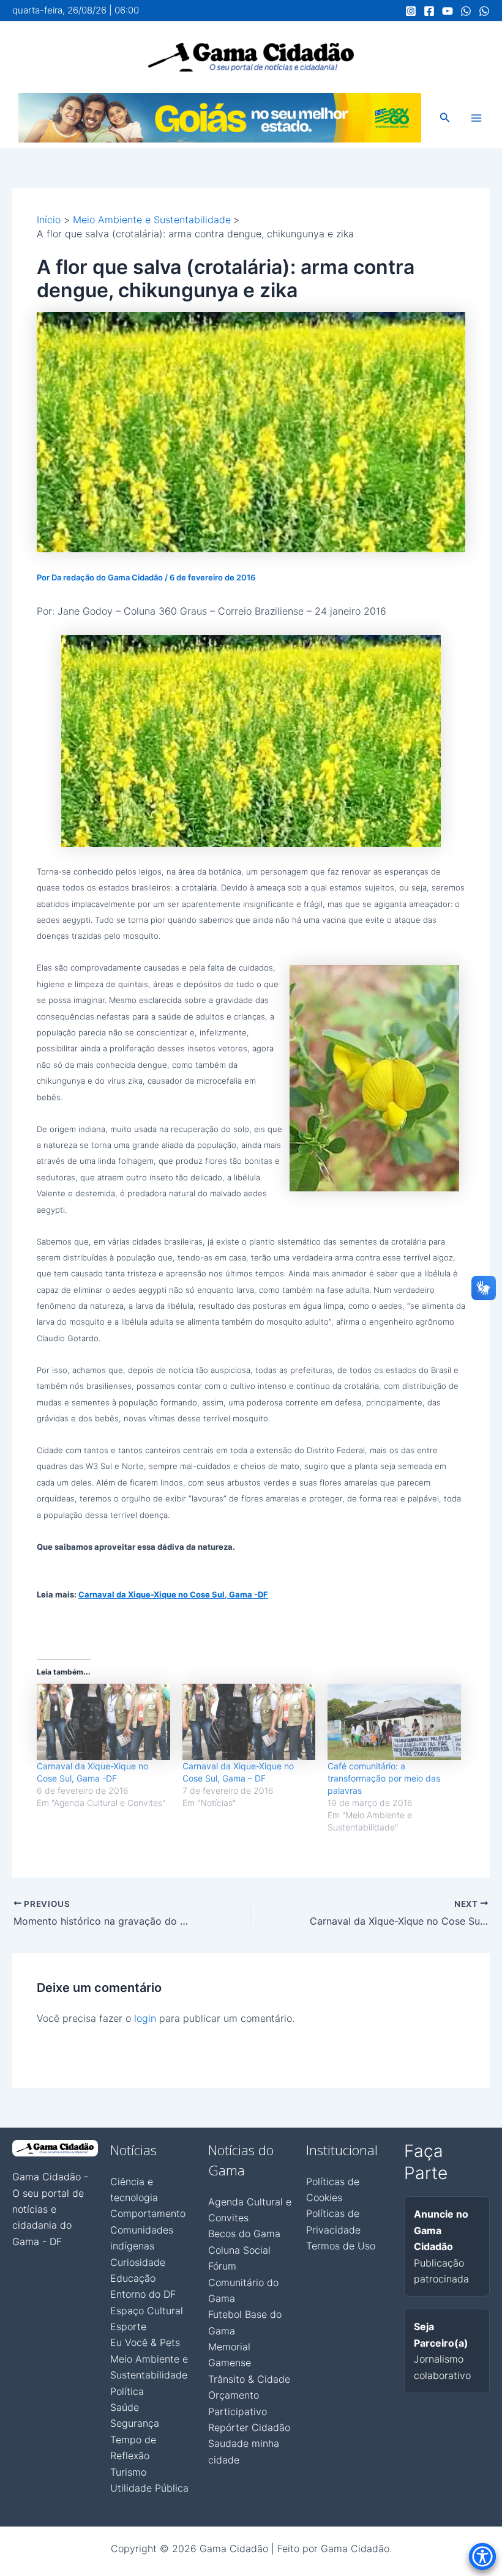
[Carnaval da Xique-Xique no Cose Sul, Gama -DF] (103, 1722)
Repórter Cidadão (249, 2427)
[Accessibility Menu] (482, 2556)
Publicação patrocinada (441, 2246)
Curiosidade (138, 2262)
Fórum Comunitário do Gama (243, 2282)
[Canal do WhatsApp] (466, 11)
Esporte (128, 2326)
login (145, 2018)
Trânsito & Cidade (249, 2379)
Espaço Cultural (147, 2311)
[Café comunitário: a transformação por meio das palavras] (394, 1722)
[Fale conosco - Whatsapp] (484, 11)
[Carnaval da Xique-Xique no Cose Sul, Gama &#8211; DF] (249, 1722)
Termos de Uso (341, 2246)
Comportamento (148, 2213)
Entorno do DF (143, 2294)
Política (127, 2391)
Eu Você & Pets (145, 2342)
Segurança (135, 2423)
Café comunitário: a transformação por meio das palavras (384, 1778)
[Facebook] (429, 11)
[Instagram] (411, 11)
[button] (445, 118)
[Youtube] (448, 11)
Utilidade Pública (149, 2488)
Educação (133, 2278)
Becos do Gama (244, 2234)
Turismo (128, 2472)
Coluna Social (239, 2250)
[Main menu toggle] (476, 118)
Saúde (125, 2407)
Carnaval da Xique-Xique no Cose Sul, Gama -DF (173, 1594)
